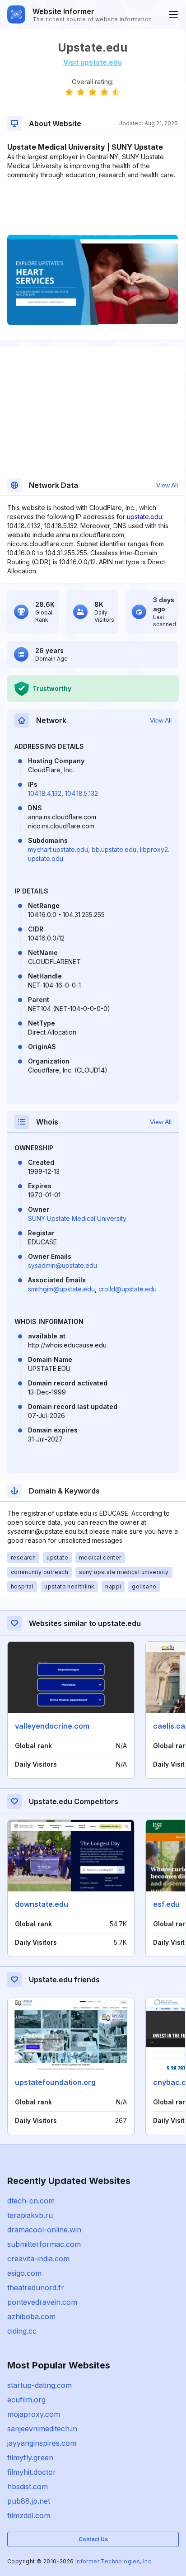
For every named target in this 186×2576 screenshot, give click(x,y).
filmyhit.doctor (32, 2472)
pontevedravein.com (42, 2302)
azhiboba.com (31, 2316)
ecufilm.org (26, 2400)
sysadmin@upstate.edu (63, 1265)
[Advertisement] (93, 207)
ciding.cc (22, 2331)
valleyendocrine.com (52, 1726)
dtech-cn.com (31, 2201)
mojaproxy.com (34, 2414)
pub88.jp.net (29, 2501)
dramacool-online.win (44, 2230)
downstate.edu (42, 1904)
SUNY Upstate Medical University (77, 1218)
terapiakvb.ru (30, 2215)
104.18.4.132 (45, 793)
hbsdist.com (28, 2486)
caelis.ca (169, 1726)
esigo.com (24, 2273)
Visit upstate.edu (93, 62)
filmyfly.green (30, 2458)
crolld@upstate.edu (128, 1289)
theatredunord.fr (36, 2288)
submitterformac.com (44, 2244)
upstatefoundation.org (55, 2082)
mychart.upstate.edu (58, 849)
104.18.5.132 (81, 793)
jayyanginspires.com (42, 2443)
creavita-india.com (38, 2259)
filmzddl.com (29, 2515)
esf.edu (166, 1904)
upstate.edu (144, 517)
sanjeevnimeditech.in (42, 2429)
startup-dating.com (40, 2385)
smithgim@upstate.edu (61, 1289)
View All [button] (167, 485)
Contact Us (93, 2539)
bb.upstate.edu (114, 849)
